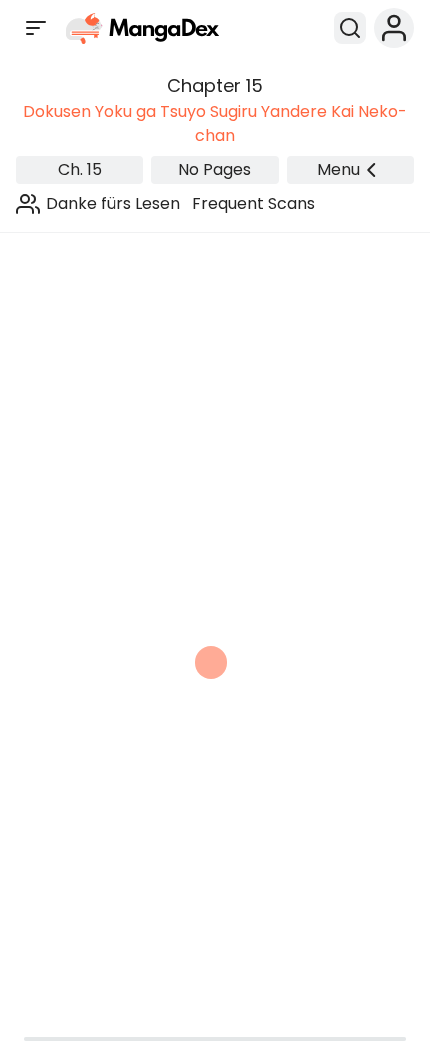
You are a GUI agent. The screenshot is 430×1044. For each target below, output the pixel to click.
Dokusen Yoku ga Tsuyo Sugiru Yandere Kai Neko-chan (215, 123)
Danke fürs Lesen (113, 203)
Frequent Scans (253, 203)
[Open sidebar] (36, 28)
